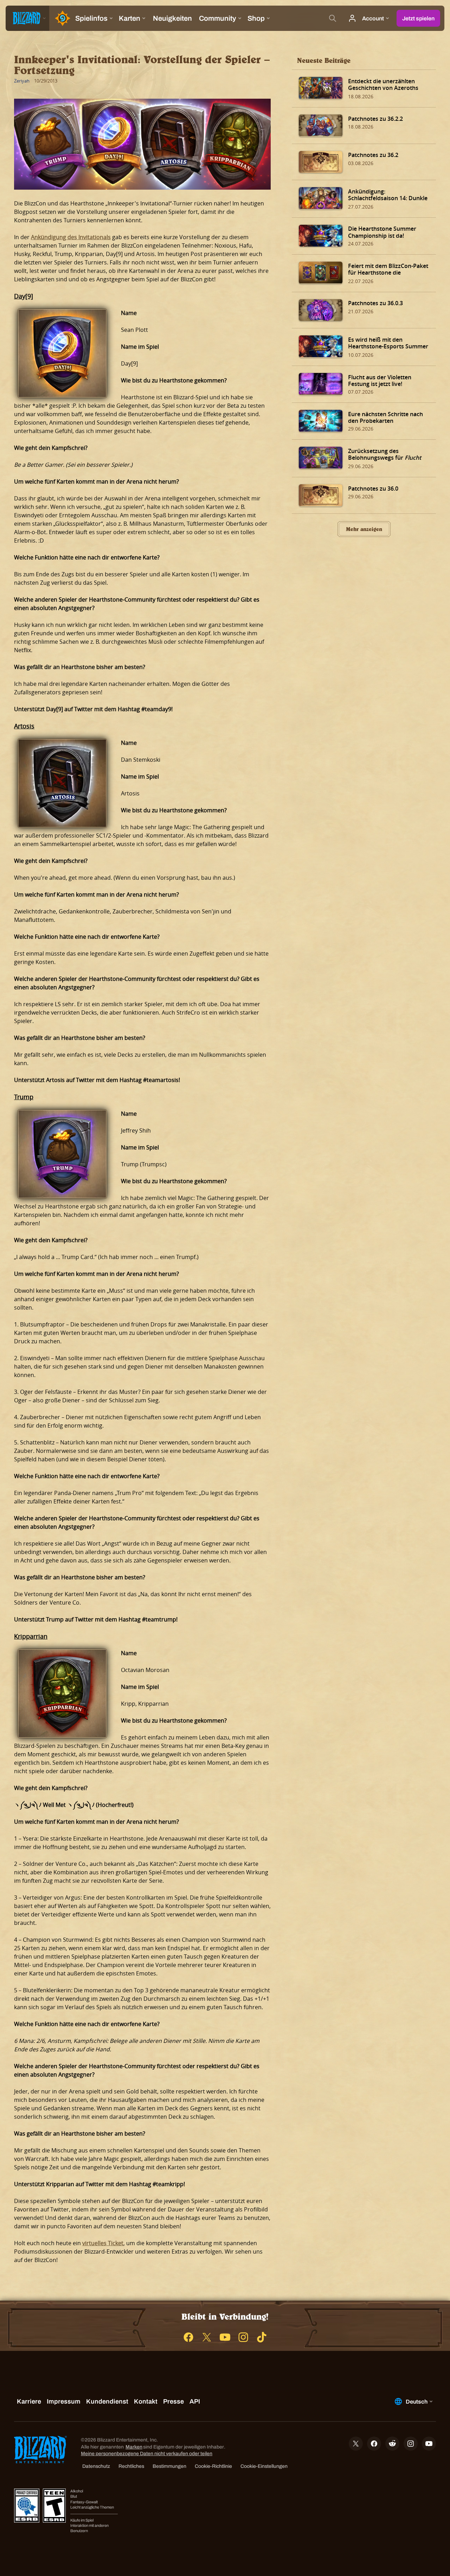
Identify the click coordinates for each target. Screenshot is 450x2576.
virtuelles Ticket (103, 2243)
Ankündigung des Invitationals (71, 237)
